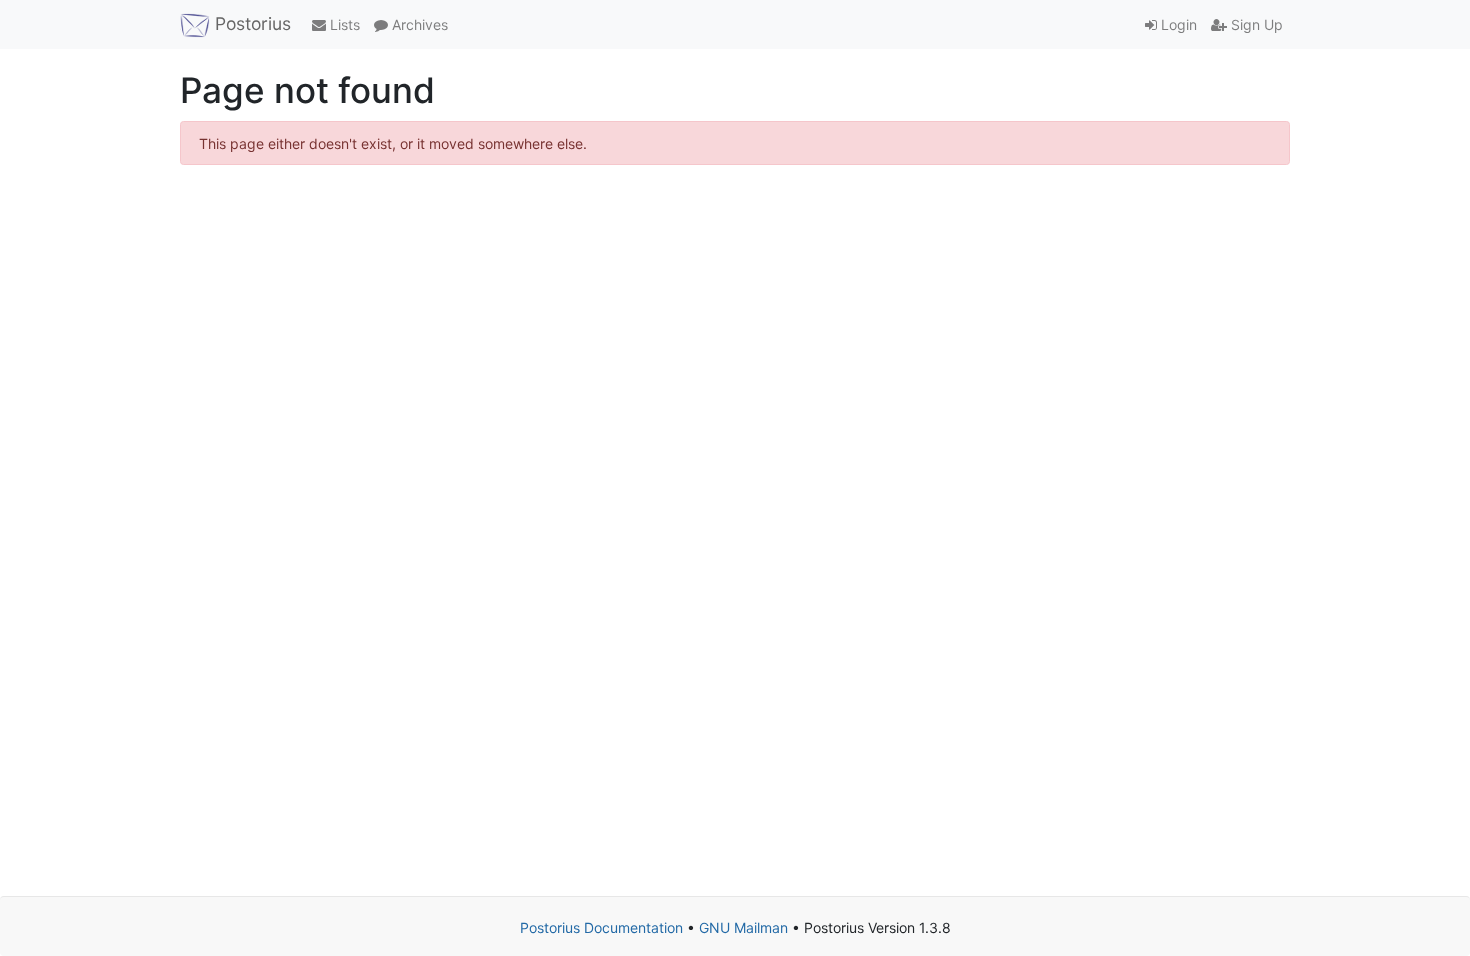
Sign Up (1255, 24)
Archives (418, 24)
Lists (343, 24)
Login (1177, 24)
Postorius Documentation (601, 927)
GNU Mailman (743, 927)
